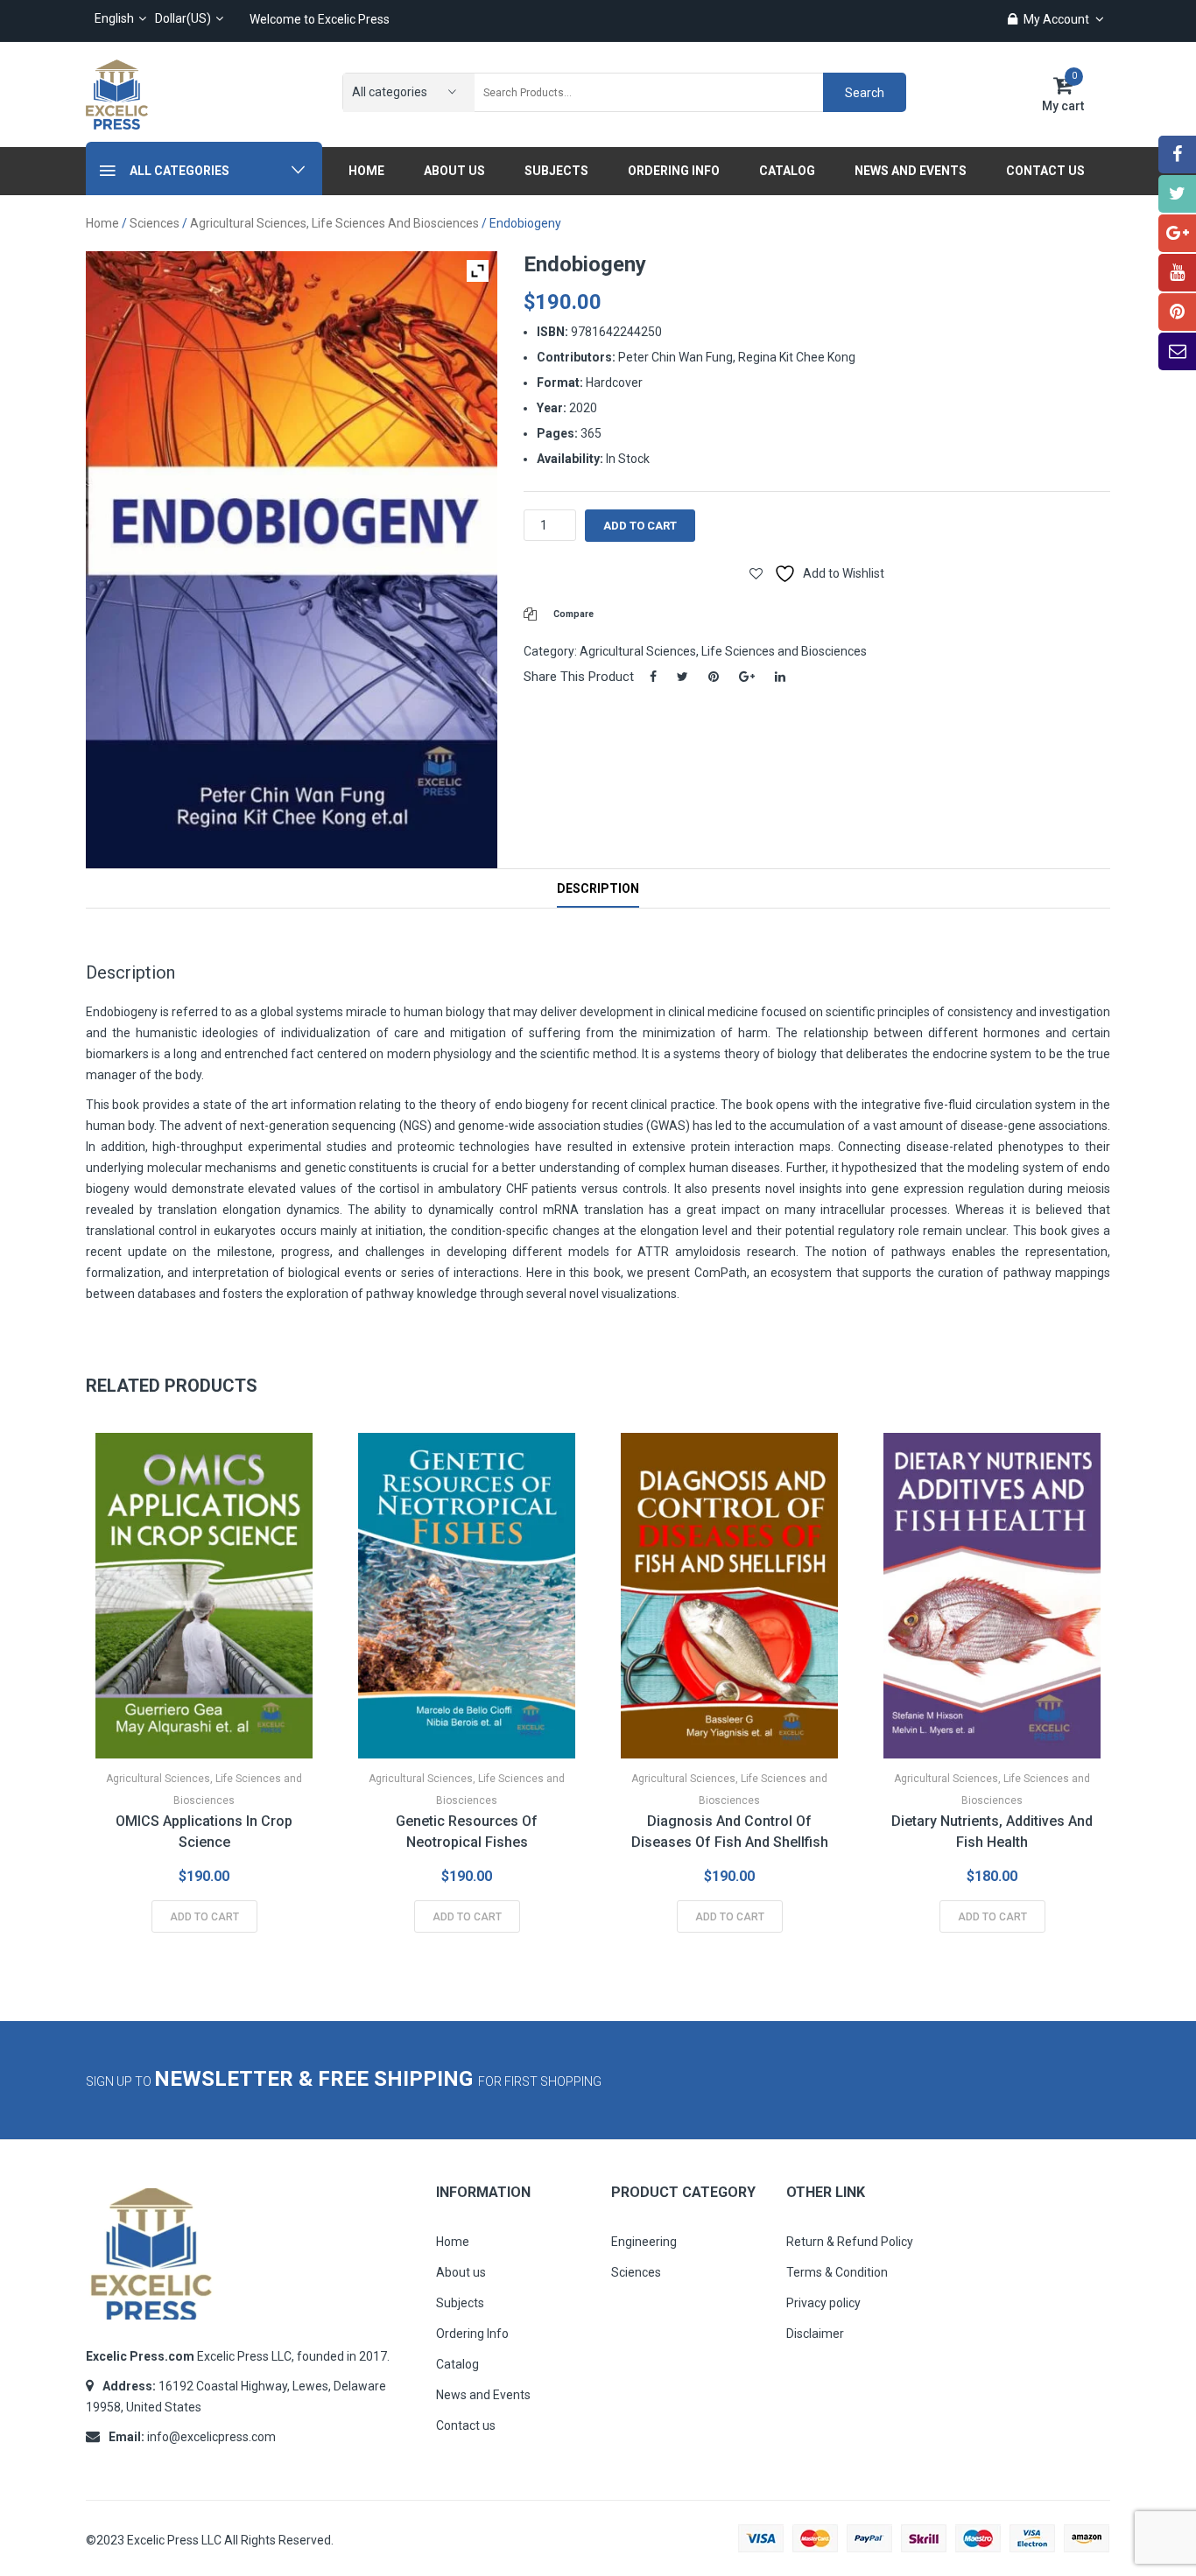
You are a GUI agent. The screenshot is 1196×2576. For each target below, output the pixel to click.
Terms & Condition (837, 2272)
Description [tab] (598, 888)
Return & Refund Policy (850, 2242)
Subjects (460, 2303)
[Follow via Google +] (1177, 233)
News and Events (483, 2395)
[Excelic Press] (117, 94)
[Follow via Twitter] (1177, 194)
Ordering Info (472, 2334)
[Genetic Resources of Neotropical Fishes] (467, 1596)
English (114, 18)
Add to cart (640, 526)
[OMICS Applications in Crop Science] (204, 1596)
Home (102, 223)
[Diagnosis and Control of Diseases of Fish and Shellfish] (729, 1596)
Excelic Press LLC (174, 2540)
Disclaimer (815, 2334)
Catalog (457, 2364)
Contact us (466, 2425)
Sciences (155, 223)
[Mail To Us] (1177, 351)
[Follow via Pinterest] (1177, 312)
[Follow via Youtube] (1177, 273)
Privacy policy (823, 2303)
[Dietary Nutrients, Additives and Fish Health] (992, 1596)
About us (461, 2272)
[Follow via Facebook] (1177, 154)
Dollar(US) (183, 18)
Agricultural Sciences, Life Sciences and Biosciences (334, 223)
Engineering (644, 2242)
